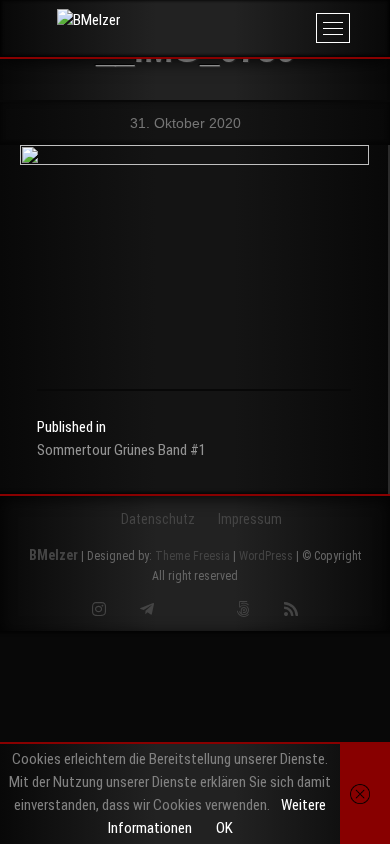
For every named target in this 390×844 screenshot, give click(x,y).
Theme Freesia (192, 556)
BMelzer (53, 555)
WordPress (266, 556)
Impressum (250, 519)
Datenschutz (158, 519)
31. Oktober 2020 (183, 123)
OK (224, 828)
